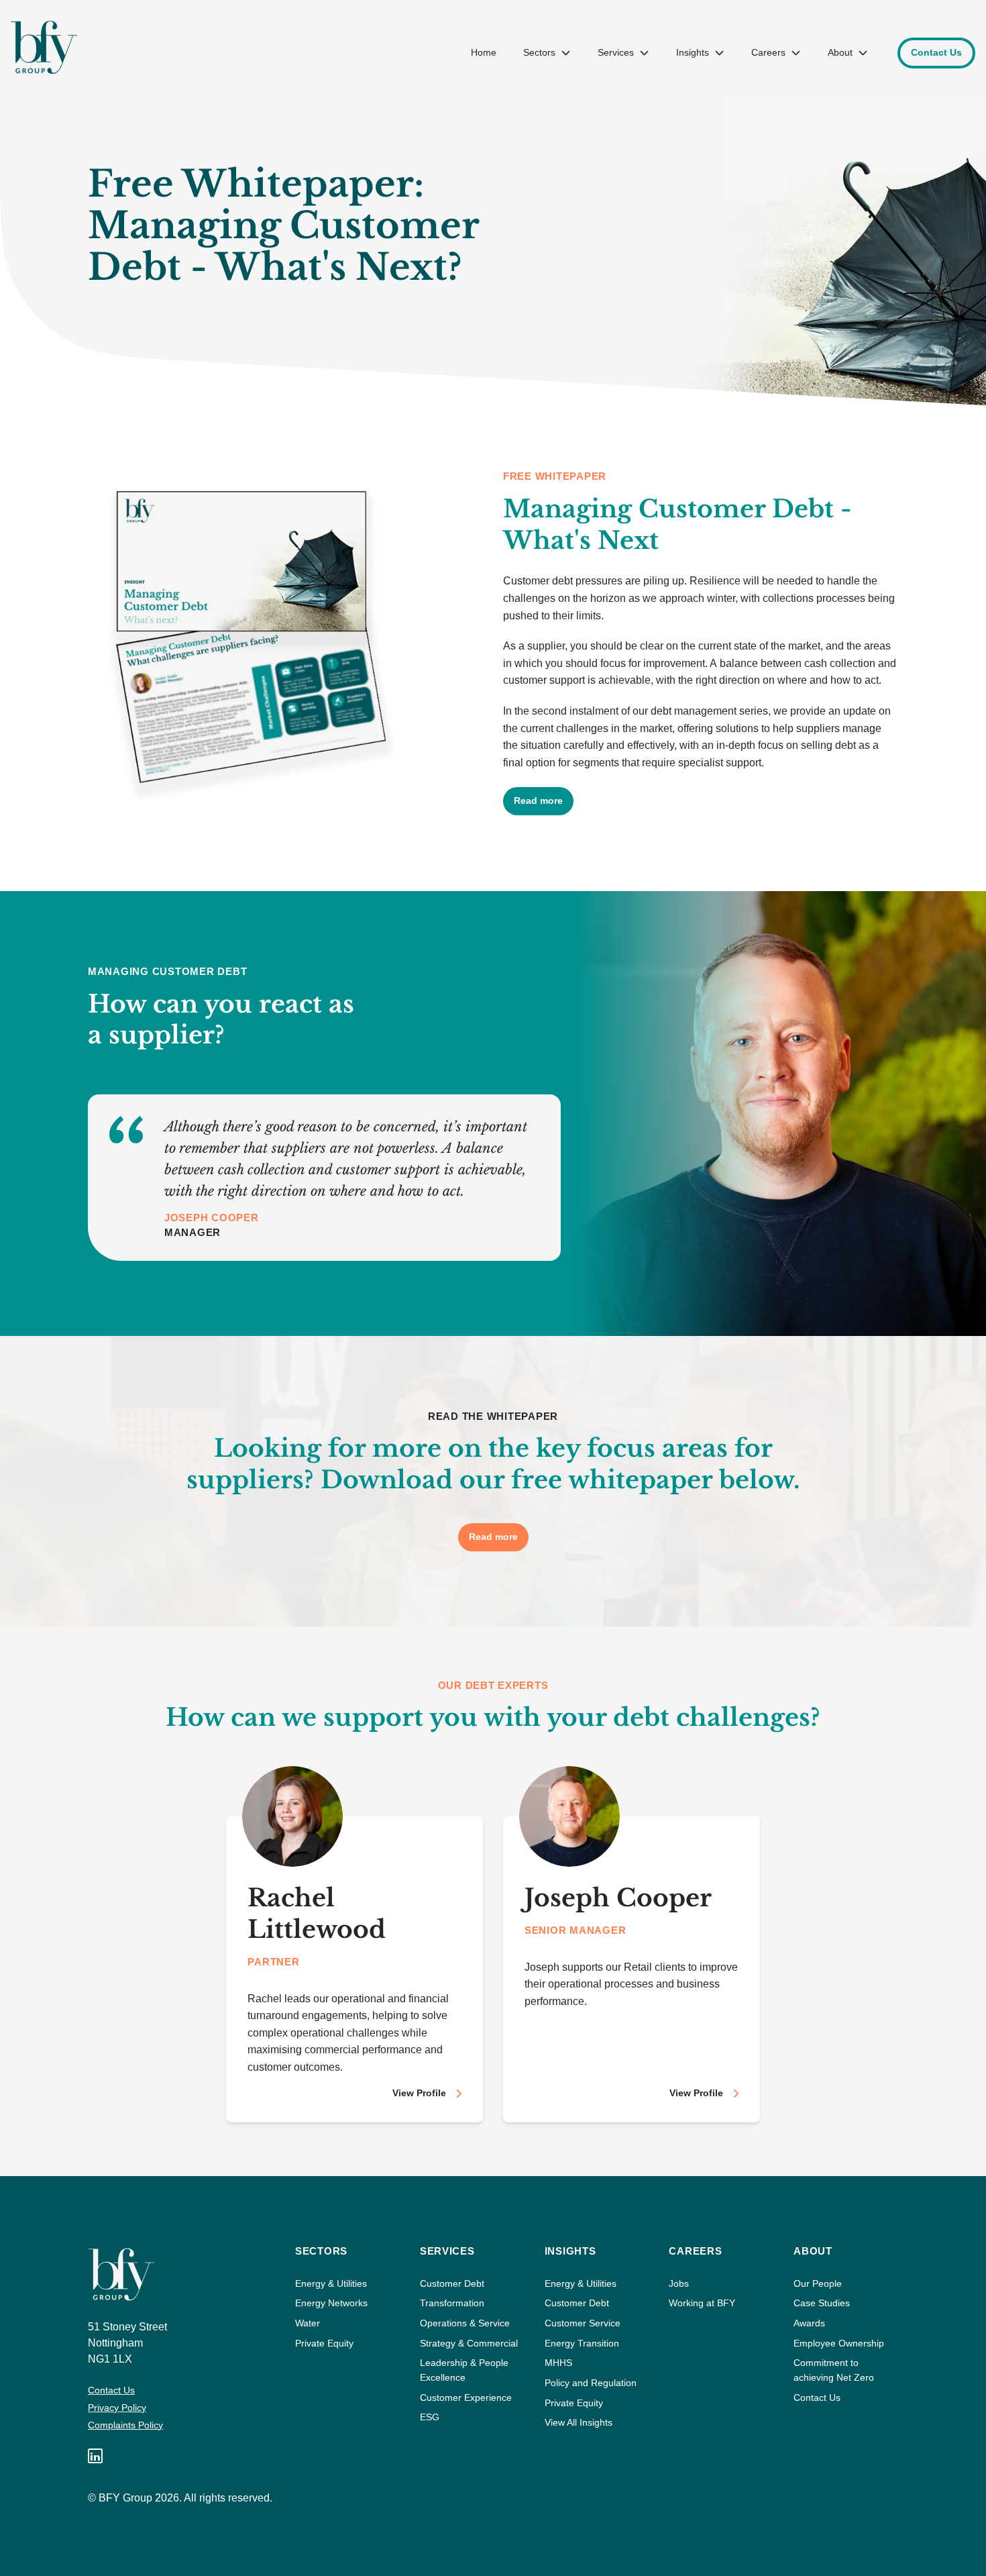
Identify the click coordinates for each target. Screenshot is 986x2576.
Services (616, 52)
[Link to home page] (44, 47)
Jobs (679, 2283)
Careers (768, 52)
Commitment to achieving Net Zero (834, 2370)
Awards (809, 2323)
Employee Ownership (839, 2343)
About (840, 52)
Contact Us (111, 2390)
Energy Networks (331, 2303)
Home (484, 52)
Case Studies (822, 2303)
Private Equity (324, 2343)
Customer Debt (452, 2283)
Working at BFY (702, 2303)
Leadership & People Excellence (464, 2370)
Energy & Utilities (331, 2283)
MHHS (558, 2363)
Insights (693, 52)
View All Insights (579, 2422)
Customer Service (583, 2323)
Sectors (539, 52)
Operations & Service (465, 2323)
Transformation (452, 2303)
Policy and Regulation (591, 2383)
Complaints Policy (125, 2425)
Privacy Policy (117, 2408)
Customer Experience (466, 2398)
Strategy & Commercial (469, 2343)
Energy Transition (582, 2343)
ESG (430, 2417)
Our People (818, 2283)
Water (308, 2323)
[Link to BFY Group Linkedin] (95, 2456)
